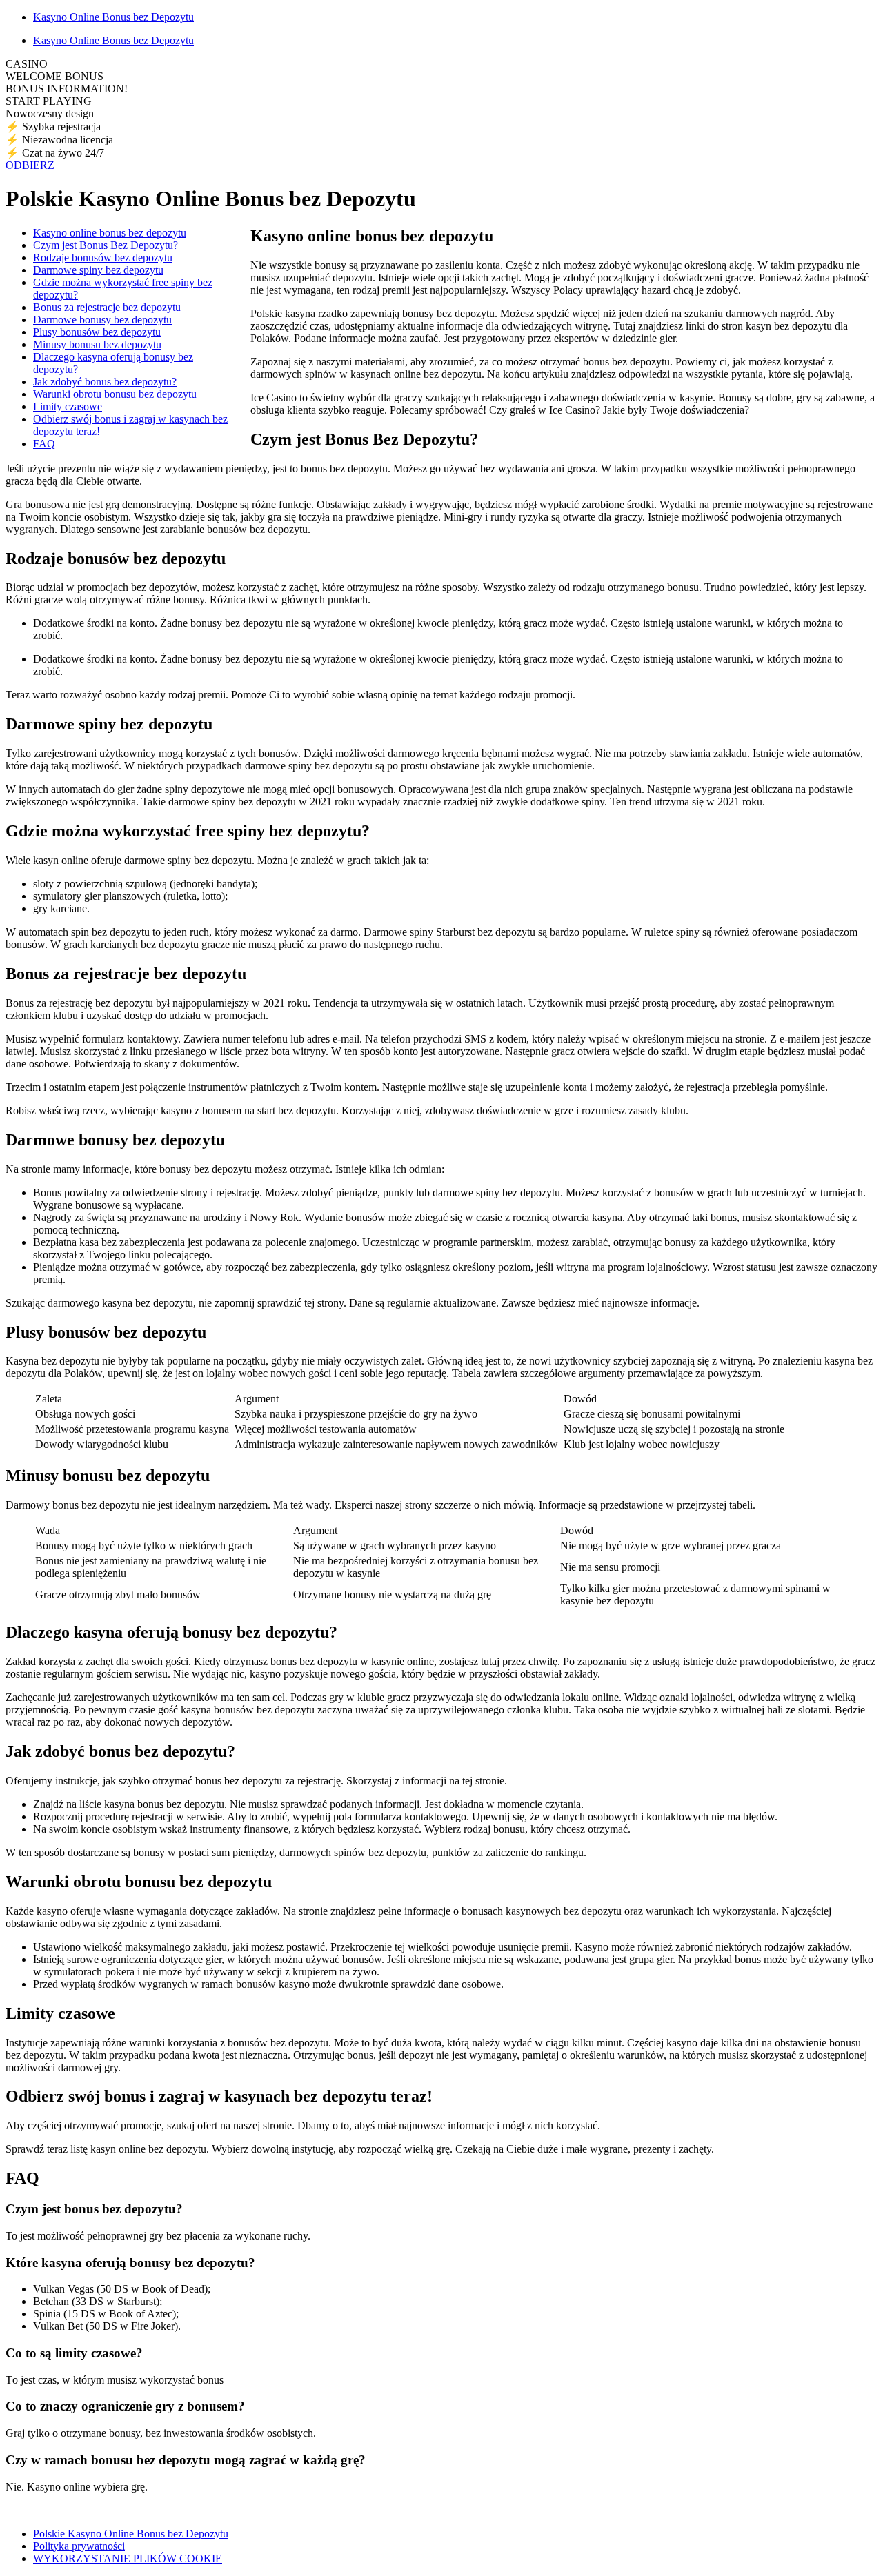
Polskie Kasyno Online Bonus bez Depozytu (131, 2534)
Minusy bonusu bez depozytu (97, 344)
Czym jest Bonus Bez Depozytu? (106, 245)
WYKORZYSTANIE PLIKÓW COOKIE (128, 2558)
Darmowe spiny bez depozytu (98, 270)
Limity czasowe (68, 406)
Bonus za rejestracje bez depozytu (107, 307)
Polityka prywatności (79, 2546)
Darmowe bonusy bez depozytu (102, 320)
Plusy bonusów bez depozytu (97, 332)
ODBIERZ (30, 165)
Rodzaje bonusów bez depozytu (103, 258)
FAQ (44, 444)
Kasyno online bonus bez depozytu (110, 233)
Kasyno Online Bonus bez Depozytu (113, 17)
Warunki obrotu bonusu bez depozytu (115, 394)
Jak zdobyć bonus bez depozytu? (105, 382)
